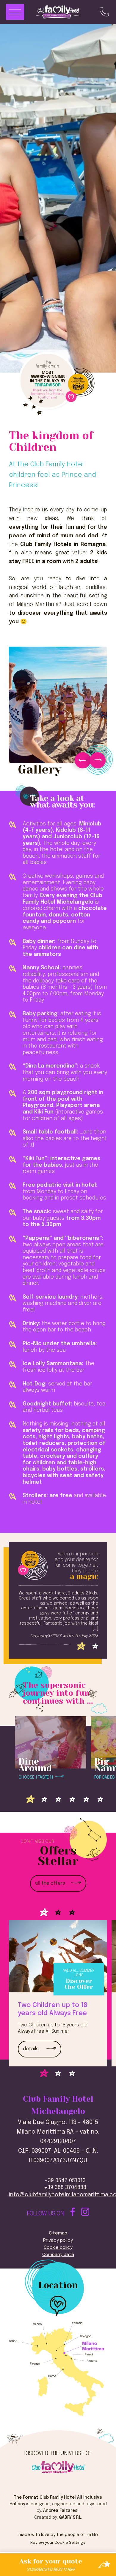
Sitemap (58, 2233)
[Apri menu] (15, 12)
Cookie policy (58, 2248)
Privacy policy (58, 2240)
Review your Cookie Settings (58, 2543)
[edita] (92, 2535)
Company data (58, 2255)
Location (58, 2286)
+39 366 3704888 (65, 2188)
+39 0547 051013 (65, 2181)
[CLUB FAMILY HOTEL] (58, 2466)
